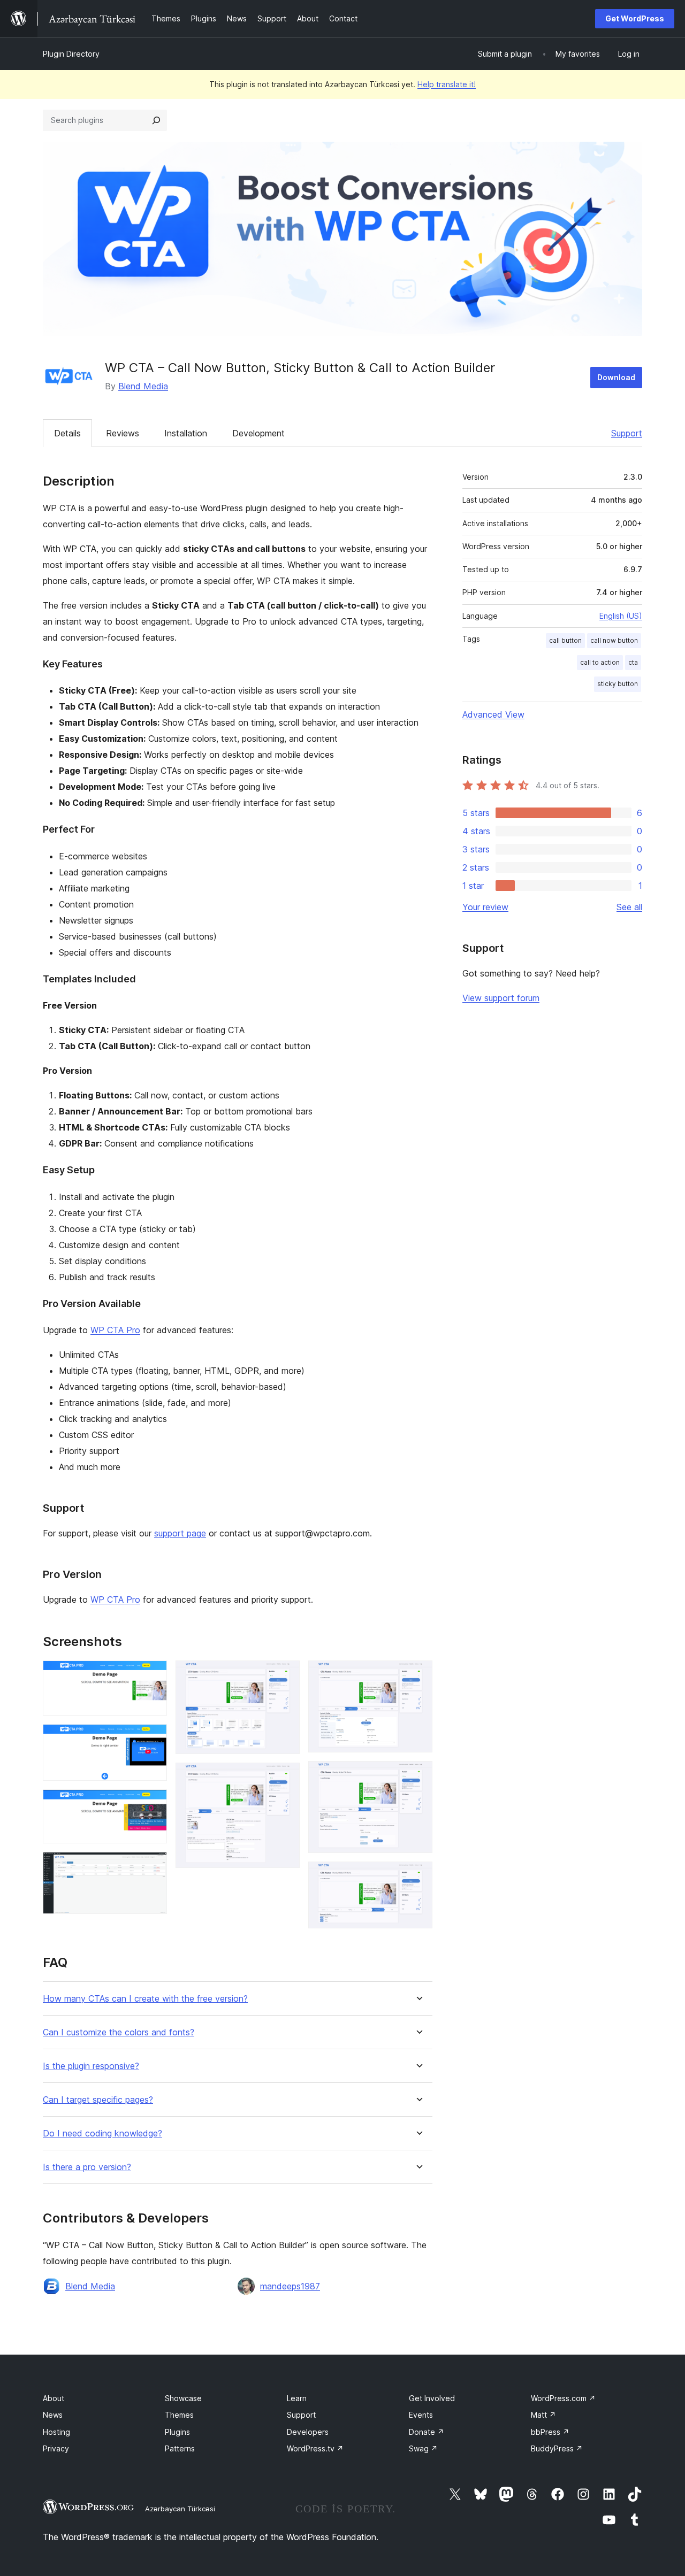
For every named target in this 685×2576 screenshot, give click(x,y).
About (54, 2398)
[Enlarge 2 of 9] (153, 1739)
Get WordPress (635, 18)
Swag (423, 2448)
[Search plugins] (156, 120)
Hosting (56, 2432)
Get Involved (432, 2398)
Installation (186, 433)
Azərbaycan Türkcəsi (180, 2509)
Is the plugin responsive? (91, 2066)
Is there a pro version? (87, 2167)
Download (616, 377)
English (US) (621, 616)
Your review (485, 907)
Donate (427, 2432)
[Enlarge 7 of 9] (418, 1675)
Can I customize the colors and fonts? (119, 2032)
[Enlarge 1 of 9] (153, 1675)
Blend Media (143, 386)
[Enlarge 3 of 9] (153, 1804)
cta (633, 662)
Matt (543, 2415)
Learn (297, 2398)
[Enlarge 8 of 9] (418, 1775)
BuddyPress (557, 2448)
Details (67, 433)
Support (627, 433)
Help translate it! (447, 84)
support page (180, 1533)
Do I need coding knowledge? (102, 2133)
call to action (600, 662)
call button (565, 640)
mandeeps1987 (290, 2286)
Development (258, 433)
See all (629, 907)
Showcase (183, 2398)
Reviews (123, 433)
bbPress (550, 2432)
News (53, 2415)
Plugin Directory (71, 54)
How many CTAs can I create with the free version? (145, 1999)
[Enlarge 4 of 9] (153, 1866)
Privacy (56, 2448)
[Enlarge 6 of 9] (285, 1777)
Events (421, 2415)
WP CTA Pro (115, 1330)
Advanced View (493, 714)
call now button (614, 640)
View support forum (501, 998)
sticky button (618, 684)
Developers (308, 2432)
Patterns (180, 2448)
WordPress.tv (315, 2448)
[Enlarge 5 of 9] (285, 1675)
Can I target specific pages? (98, 2100)
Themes (179, 2415)
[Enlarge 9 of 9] (418, 1876)
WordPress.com (563, 2398)
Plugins (177, 2432)
